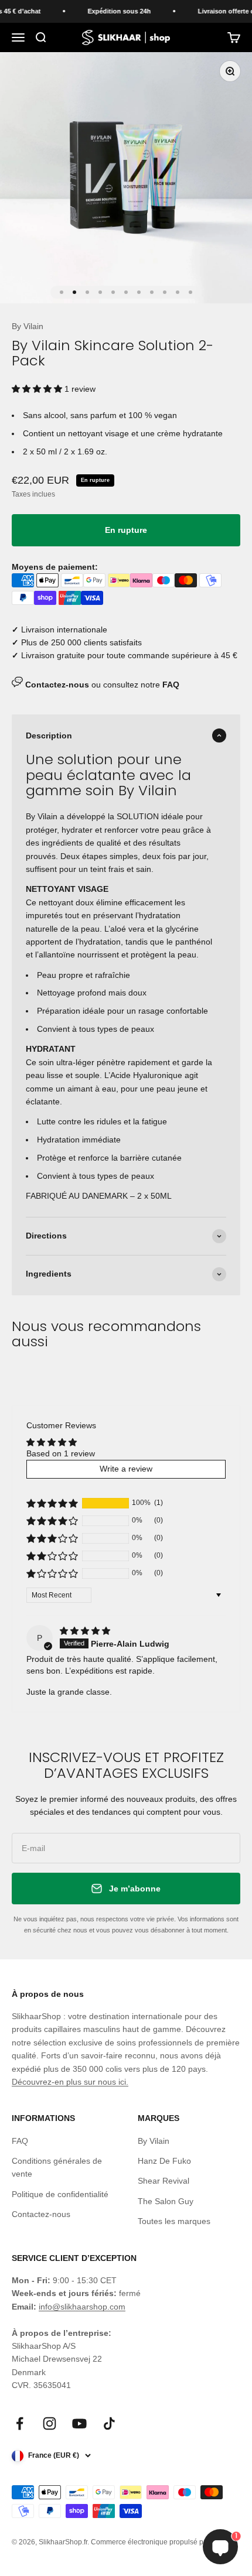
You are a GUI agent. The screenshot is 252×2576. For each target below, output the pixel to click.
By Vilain (28, 326)
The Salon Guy (166, 2201)
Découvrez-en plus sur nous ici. (70, 2082)
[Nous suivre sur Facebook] (20, 2423)
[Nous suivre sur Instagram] (50, 2423)
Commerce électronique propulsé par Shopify (163, 2542)
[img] (85, 1631)
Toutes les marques (174, 2221)
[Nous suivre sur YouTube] (79, 2423)
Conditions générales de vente (57, 2167)
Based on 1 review (61, 1453)
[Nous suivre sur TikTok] (109, 2423)
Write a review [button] (126, 1469)
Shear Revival (164, 2181)
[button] (38, 389)
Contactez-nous (41, 2214)
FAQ (20, 2141)
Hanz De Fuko (164, 2161)
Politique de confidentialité (60, 2194)
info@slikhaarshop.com (82, 2307)
